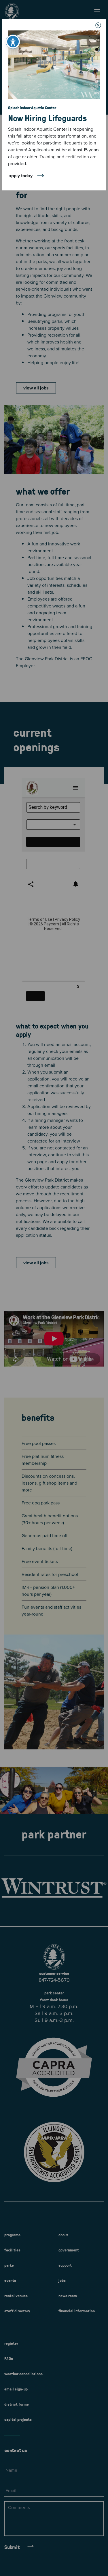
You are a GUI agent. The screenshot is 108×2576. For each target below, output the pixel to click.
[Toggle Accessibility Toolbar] (13, 42)
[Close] (98, 25)
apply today (21, 175)
